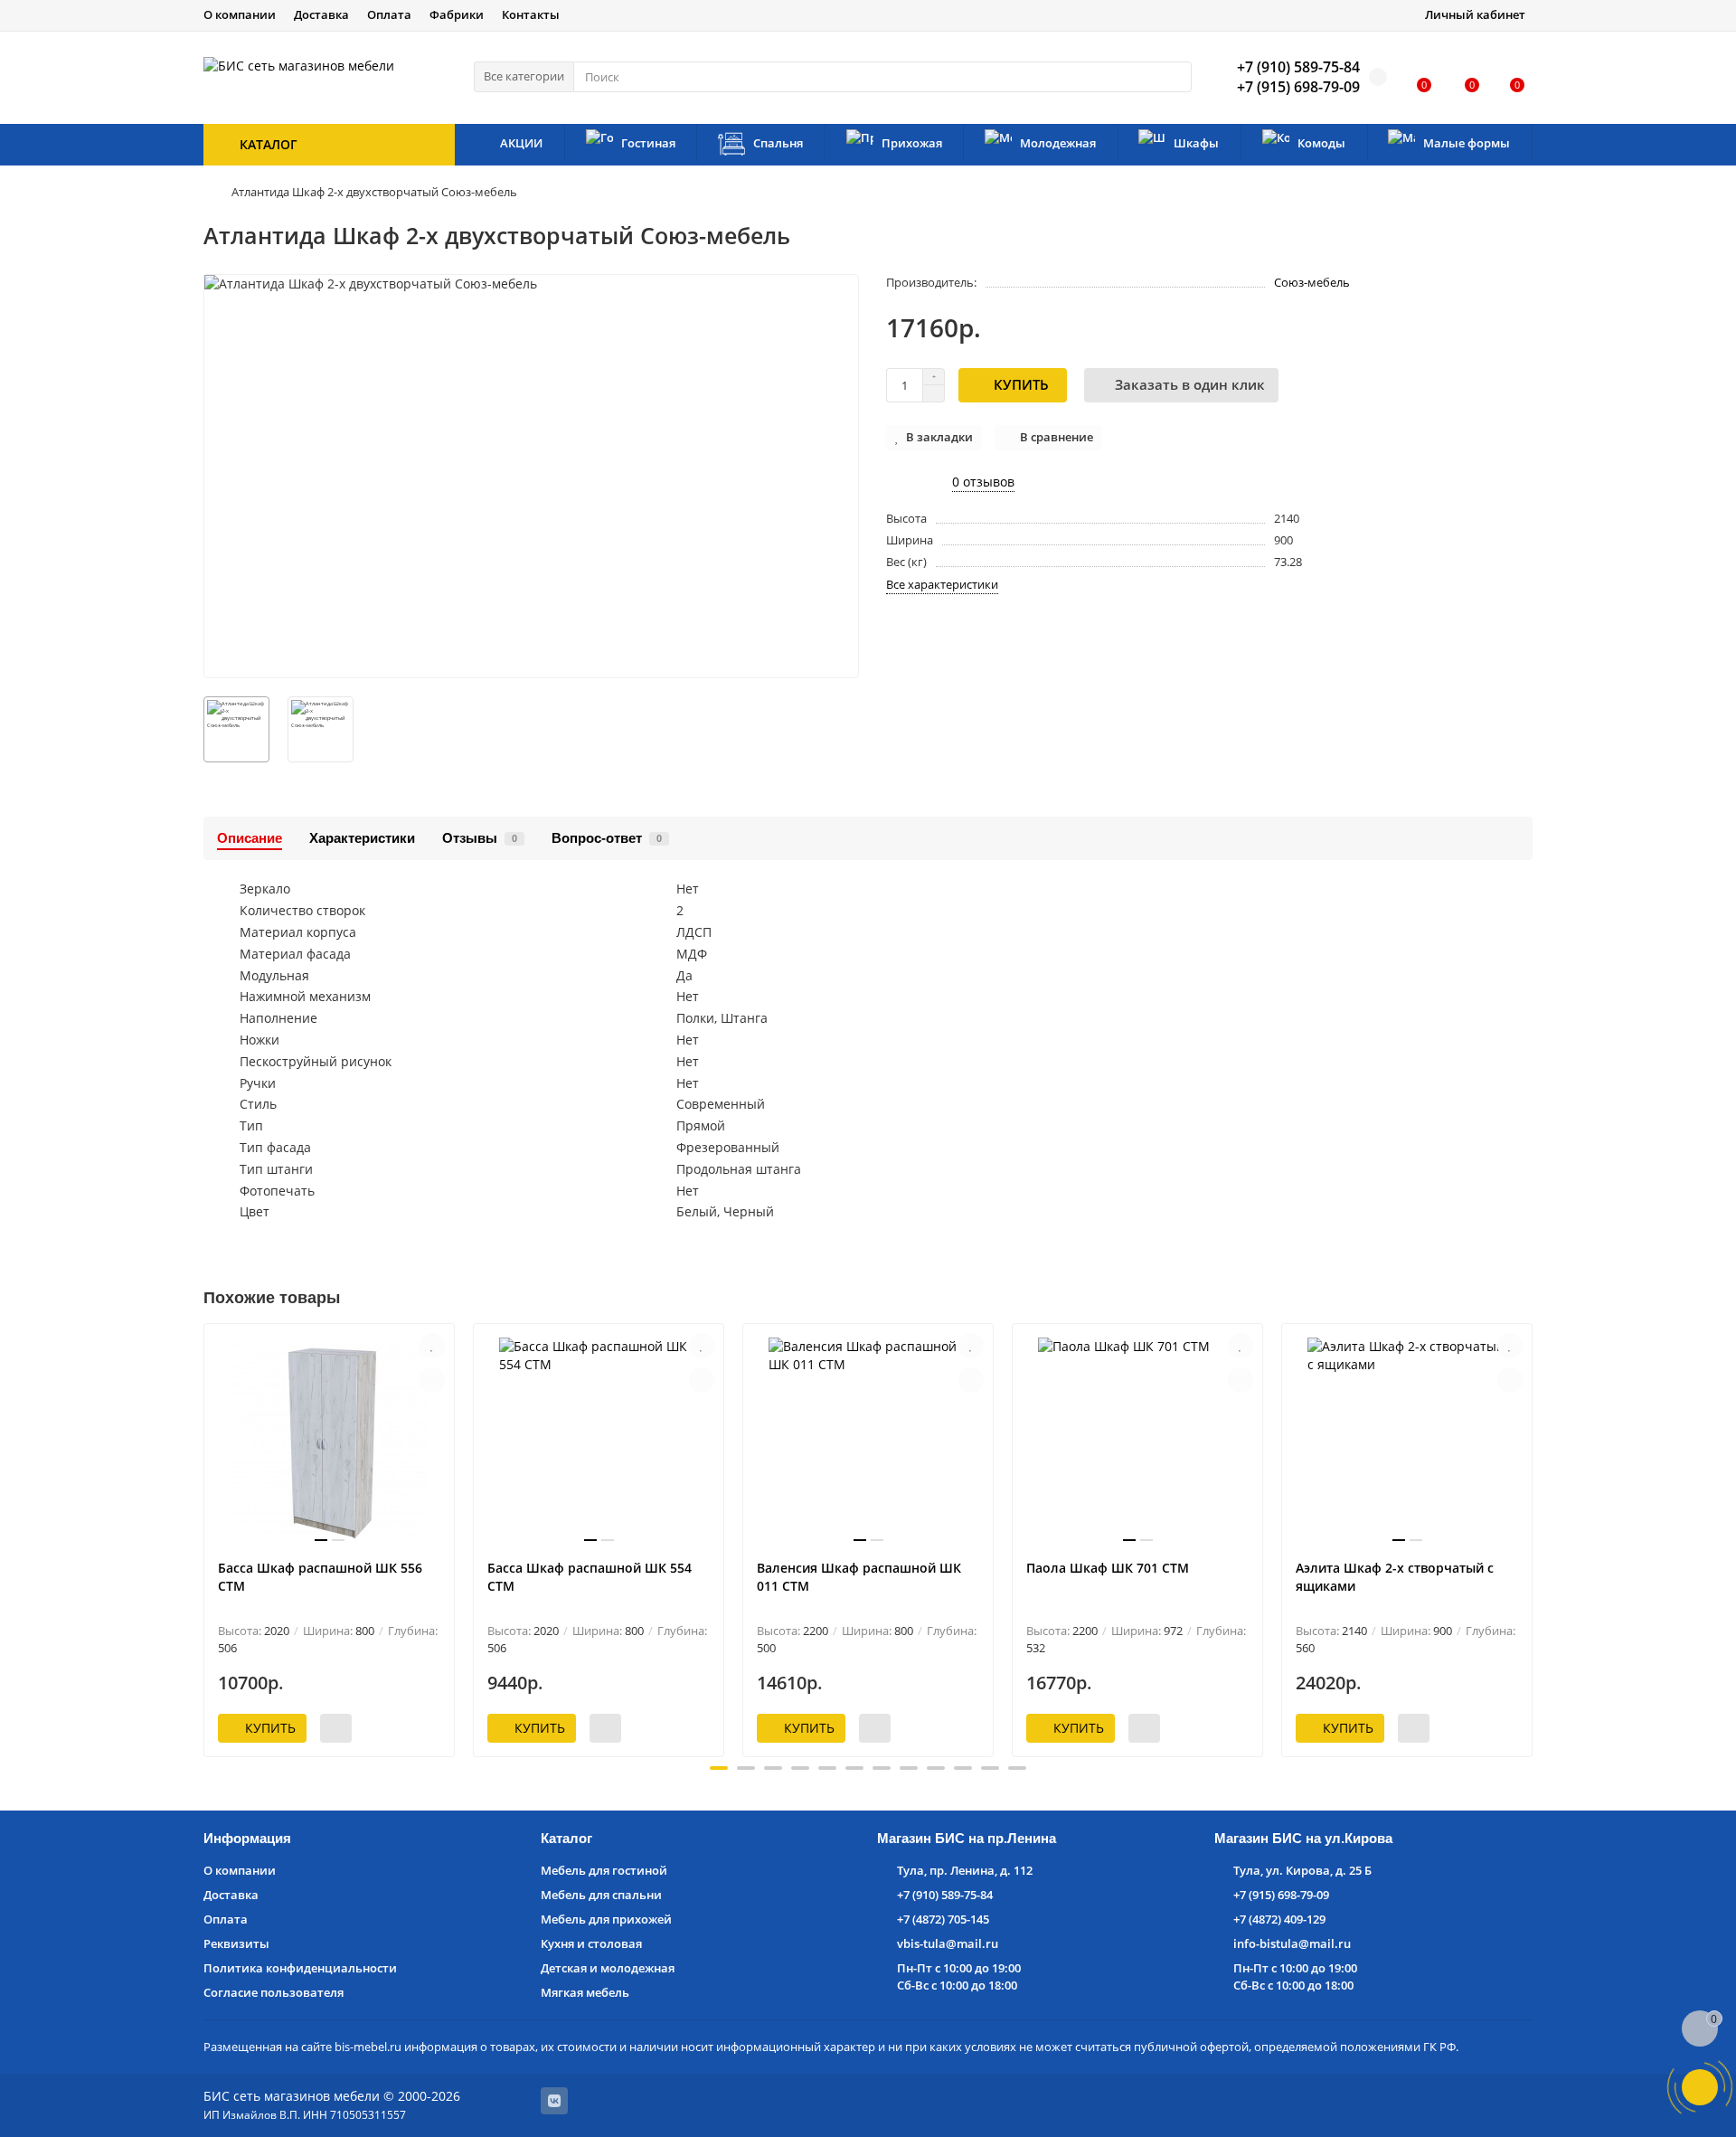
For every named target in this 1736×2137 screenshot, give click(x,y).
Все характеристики (942, 584)
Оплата (389, 14)
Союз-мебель (1312, 282)
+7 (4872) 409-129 (1279, 1919)
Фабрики (457, 14)
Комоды (1321, 143)
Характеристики (362, 838)
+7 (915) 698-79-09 (1281, 1895)
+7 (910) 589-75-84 (945, 1895)
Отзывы (480, 838)
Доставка (321, 14)
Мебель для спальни (601, 1895)
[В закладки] (432, 1346)
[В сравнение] (432, 1380)
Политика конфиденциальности (300, 1968)
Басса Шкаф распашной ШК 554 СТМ (590, 1577)
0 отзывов (983, 482)
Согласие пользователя (274, 1992)
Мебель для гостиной (604, 1870)
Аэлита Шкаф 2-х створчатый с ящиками (1395, 1577)
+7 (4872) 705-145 (943, 1919)
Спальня (778, 143)
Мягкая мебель (585, 1992)
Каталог (566, 1838)
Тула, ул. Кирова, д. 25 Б (1302, 1870)
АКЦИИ (521, 143)
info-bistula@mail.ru (1292, 1943)
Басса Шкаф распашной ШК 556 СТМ (320, 1577)
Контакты (531, 14)
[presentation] (205, 1537)
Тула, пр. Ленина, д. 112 (965, 1870)
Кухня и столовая (591, 1943)
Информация (247, 1838)
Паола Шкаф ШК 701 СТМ (1108, 1568)
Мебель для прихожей (606, 1919)
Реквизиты (236, 1943)
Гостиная (648, 143)
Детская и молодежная (608, 1968)
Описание (250, 838)
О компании (240, 14)
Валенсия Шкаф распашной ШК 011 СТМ (859, 1577)
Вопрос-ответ (607, 838)
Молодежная (1058, 143)
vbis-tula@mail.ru (948, 1943)
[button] (719, 1768)
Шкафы (1196, 143)
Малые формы (1467, 143)
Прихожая (912, 143)
